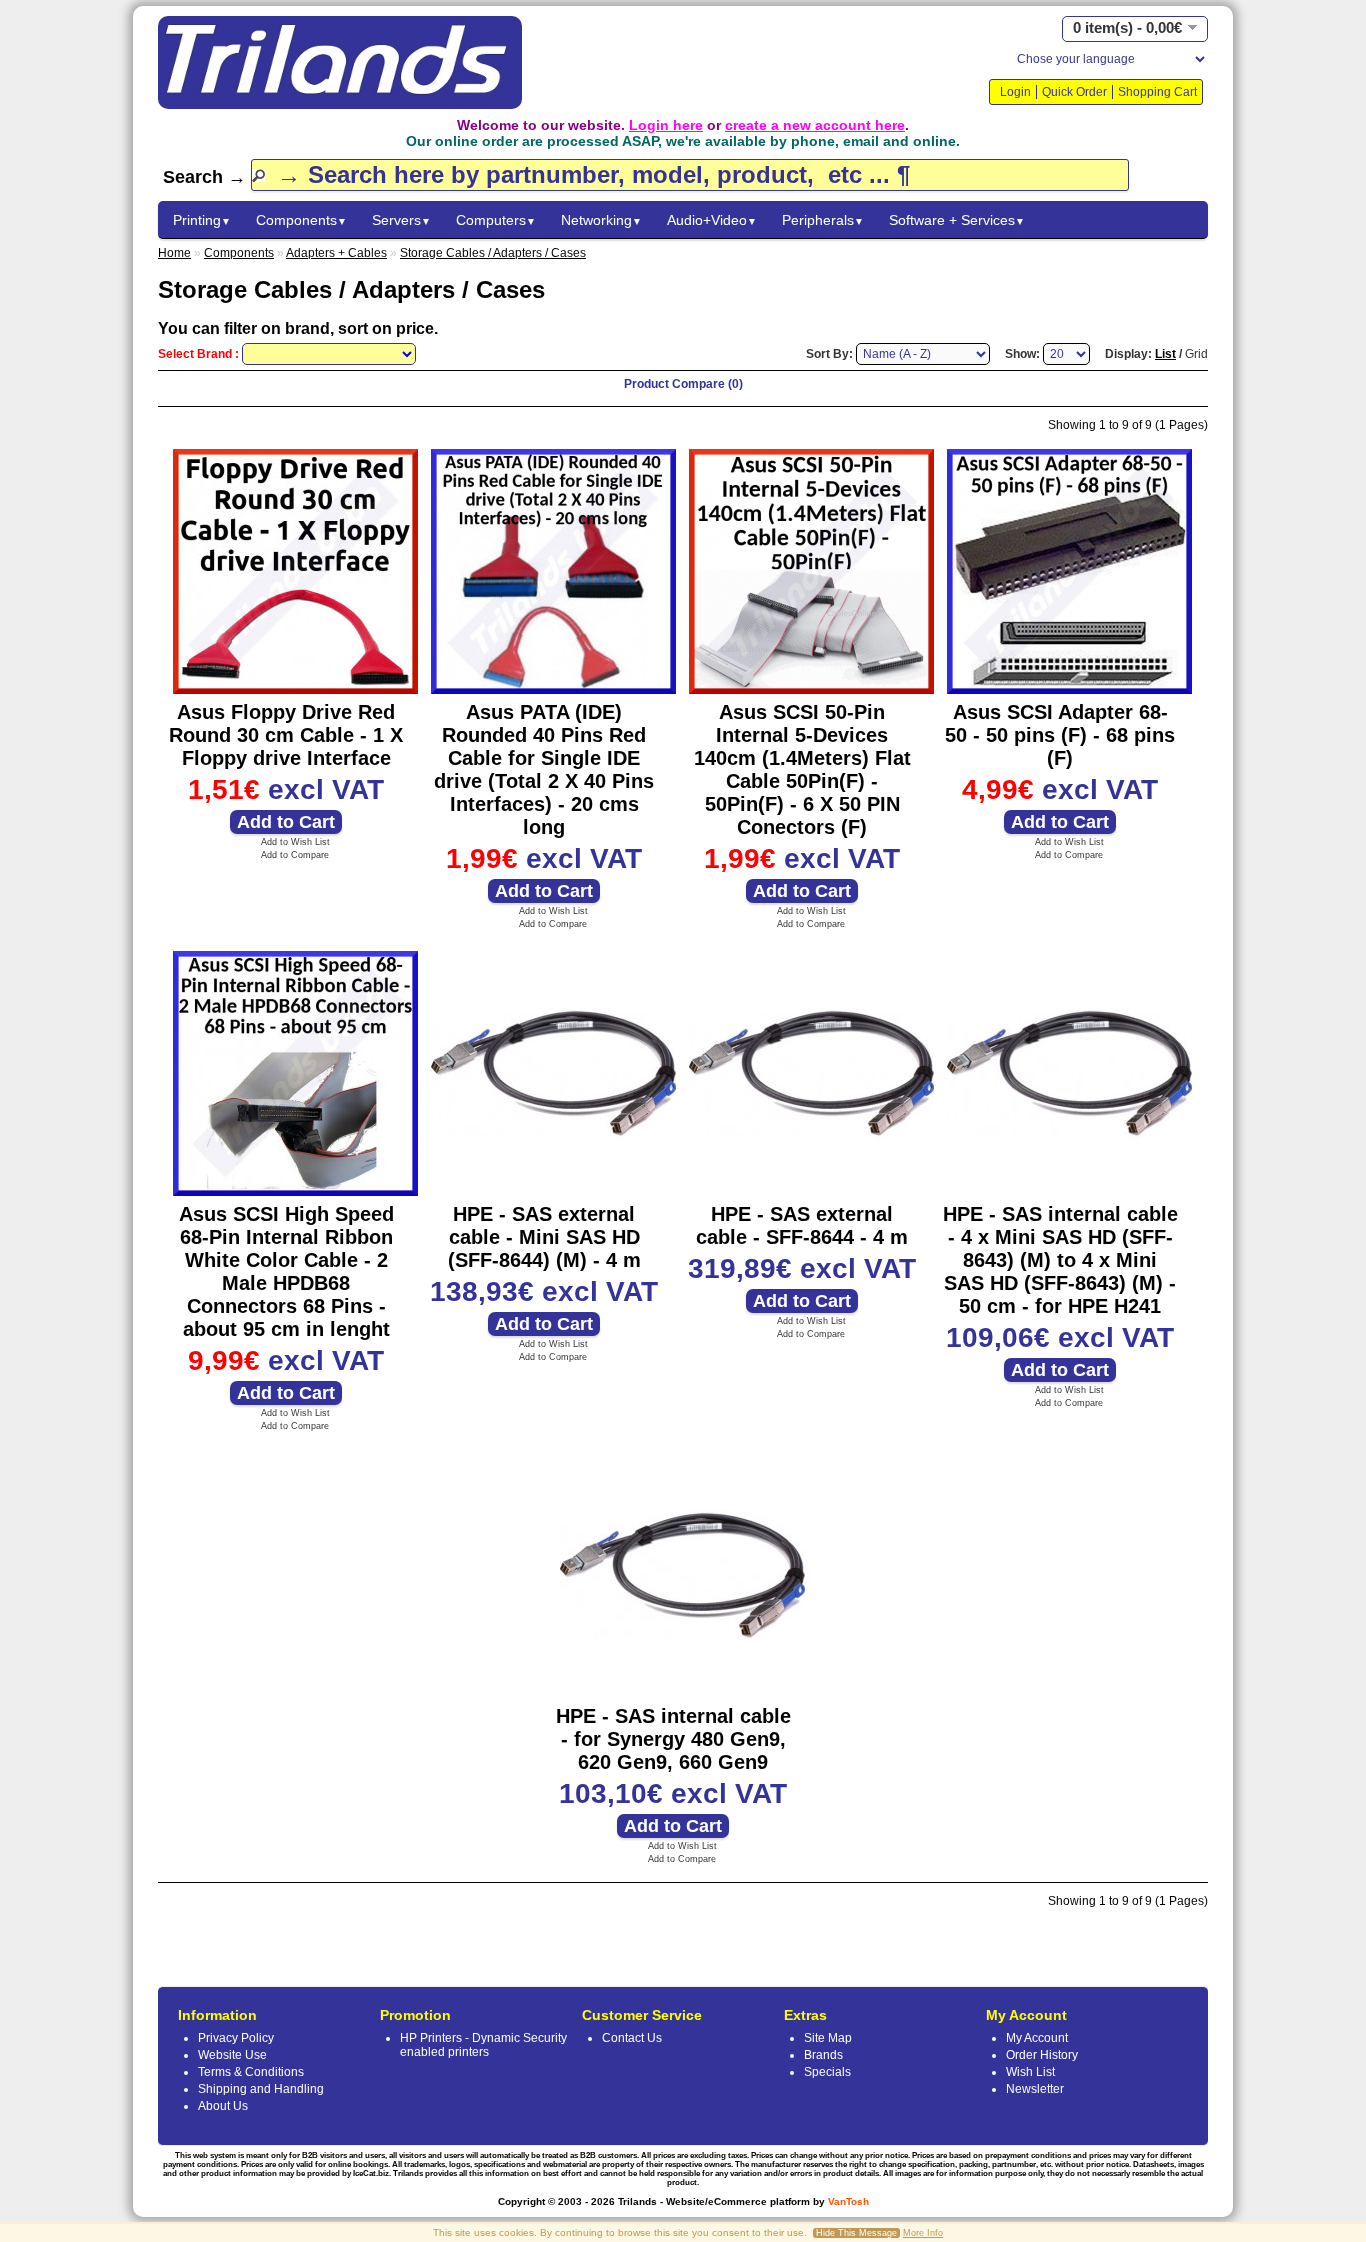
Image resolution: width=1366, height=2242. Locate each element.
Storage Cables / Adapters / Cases (493, 253)
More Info (923, 2233)
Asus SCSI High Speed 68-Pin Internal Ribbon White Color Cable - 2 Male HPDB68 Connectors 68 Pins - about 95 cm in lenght (286, 1271)
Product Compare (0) (683, 384)
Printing (202, 220)
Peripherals (823, 220)
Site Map (828, 2038)
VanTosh (848, 2201)
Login (1015, 92)
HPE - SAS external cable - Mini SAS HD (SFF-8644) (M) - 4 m (544, 1237)
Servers (401, 220)
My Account (1037, 2038)
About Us (223, 2106)
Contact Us (632, 2038)
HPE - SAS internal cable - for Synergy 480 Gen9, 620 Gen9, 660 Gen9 (673, 1739)
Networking (601, 220)
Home (174, 253)
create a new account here (815, 125)
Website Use (232, 2055)
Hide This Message (856, 2233)
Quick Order (1074, 92)
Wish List (1030, 2072)
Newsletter (1035, 2089)
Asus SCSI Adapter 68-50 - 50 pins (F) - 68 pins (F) (1060, 735)
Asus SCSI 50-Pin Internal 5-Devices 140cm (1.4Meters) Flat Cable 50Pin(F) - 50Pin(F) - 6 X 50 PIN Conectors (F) (802, 769)
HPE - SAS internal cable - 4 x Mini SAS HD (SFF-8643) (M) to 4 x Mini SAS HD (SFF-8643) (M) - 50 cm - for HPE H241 (1060, 1260)
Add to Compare (295, 855)
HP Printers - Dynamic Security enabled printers (483, 2045)
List (1165, 354)
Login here (666, 125)
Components (301, 220)
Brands (823, 2055)
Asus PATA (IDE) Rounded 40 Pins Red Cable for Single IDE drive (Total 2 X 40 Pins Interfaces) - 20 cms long (544, 769)
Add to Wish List (295, 842)
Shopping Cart (1157, 92)
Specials (827, 2072)
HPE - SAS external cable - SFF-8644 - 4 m (802, 1225)
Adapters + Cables (336, 253)
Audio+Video (712, 220)
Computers (496, 220)
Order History (1042, 2055)
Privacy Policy (236, 2038)
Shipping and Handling (261, 2089)
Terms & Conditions (251, 2072)
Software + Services (957, 220)
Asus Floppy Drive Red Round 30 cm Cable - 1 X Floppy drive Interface (286, 735)
